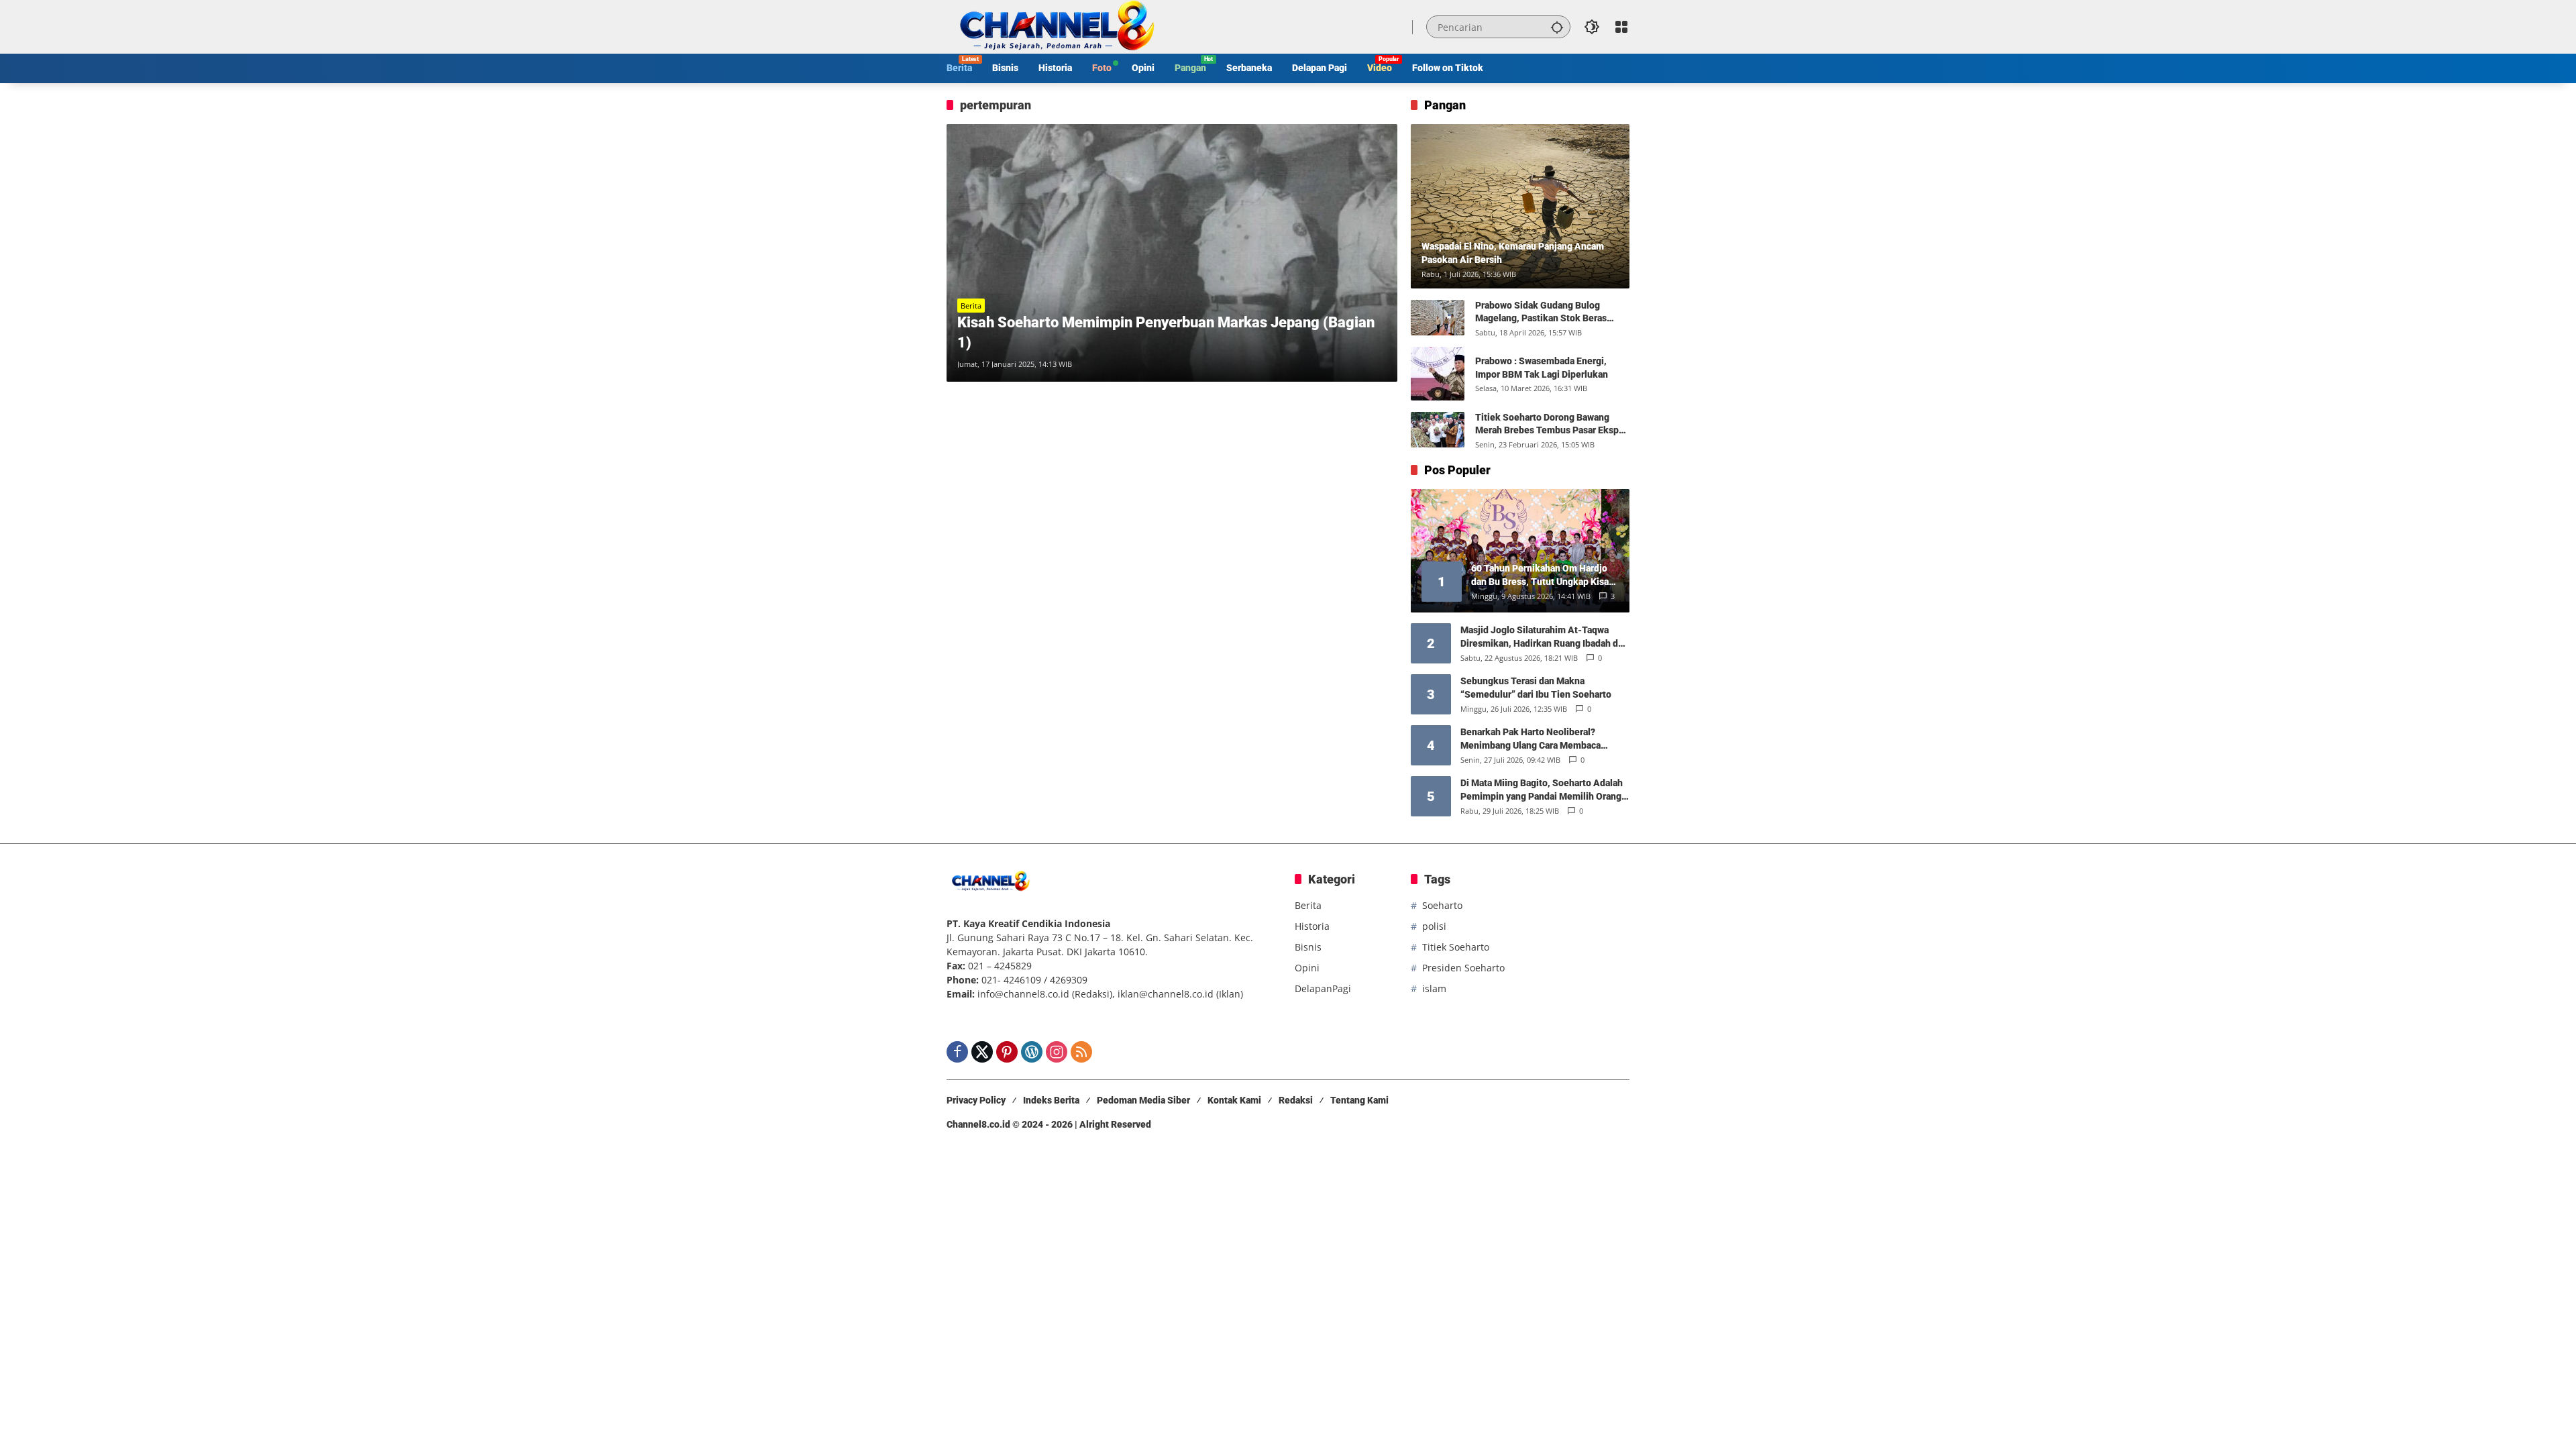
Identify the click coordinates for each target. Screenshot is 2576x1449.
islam (1434, 988)
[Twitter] (982, 1052)
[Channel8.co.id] (1054, 26)
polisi (1434, 926)
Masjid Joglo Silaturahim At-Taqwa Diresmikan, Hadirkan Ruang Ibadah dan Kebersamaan (1544, 637)
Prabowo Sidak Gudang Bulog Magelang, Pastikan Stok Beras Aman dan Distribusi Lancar (1541, 313)
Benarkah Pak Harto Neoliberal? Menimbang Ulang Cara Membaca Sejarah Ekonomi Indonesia (1531, 739)
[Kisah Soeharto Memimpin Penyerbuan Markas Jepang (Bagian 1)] (1172, 253)
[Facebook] (957, 1052)
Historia (1312, 926)
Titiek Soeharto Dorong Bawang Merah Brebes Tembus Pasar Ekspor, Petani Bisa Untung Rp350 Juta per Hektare (1552, 425)
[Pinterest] (1007, 1052)
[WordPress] (1032, 1052)
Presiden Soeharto (1463, 968)
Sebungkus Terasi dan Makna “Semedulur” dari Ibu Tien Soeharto (1536, 688)
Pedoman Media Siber (1143, 1100)
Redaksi (1296, 1100)
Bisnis (1308, 947)
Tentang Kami (1359, 1100)
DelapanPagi (1323, 988)
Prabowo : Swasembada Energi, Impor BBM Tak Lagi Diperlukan (1542, 368)
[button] (1557, 27)
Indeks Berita (1051, 1100)
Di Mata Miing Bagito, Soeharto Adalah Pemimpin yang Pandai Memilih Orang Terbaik (1542, 790)
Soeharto (1442, 905)
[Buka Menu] (1621, 27)
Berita (971, 306)
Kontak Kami (1234, 1100)
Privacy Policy (976, 1100)
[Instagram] (1057, 1052)
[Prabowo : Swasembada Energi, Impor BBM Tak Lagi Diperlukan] (1438, 374)
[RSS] (1081, 1052)
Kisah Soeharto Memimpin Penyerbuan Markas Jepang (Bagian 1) (1166, 333)
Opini (1307, 968)
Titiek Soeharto (1456, 947)
